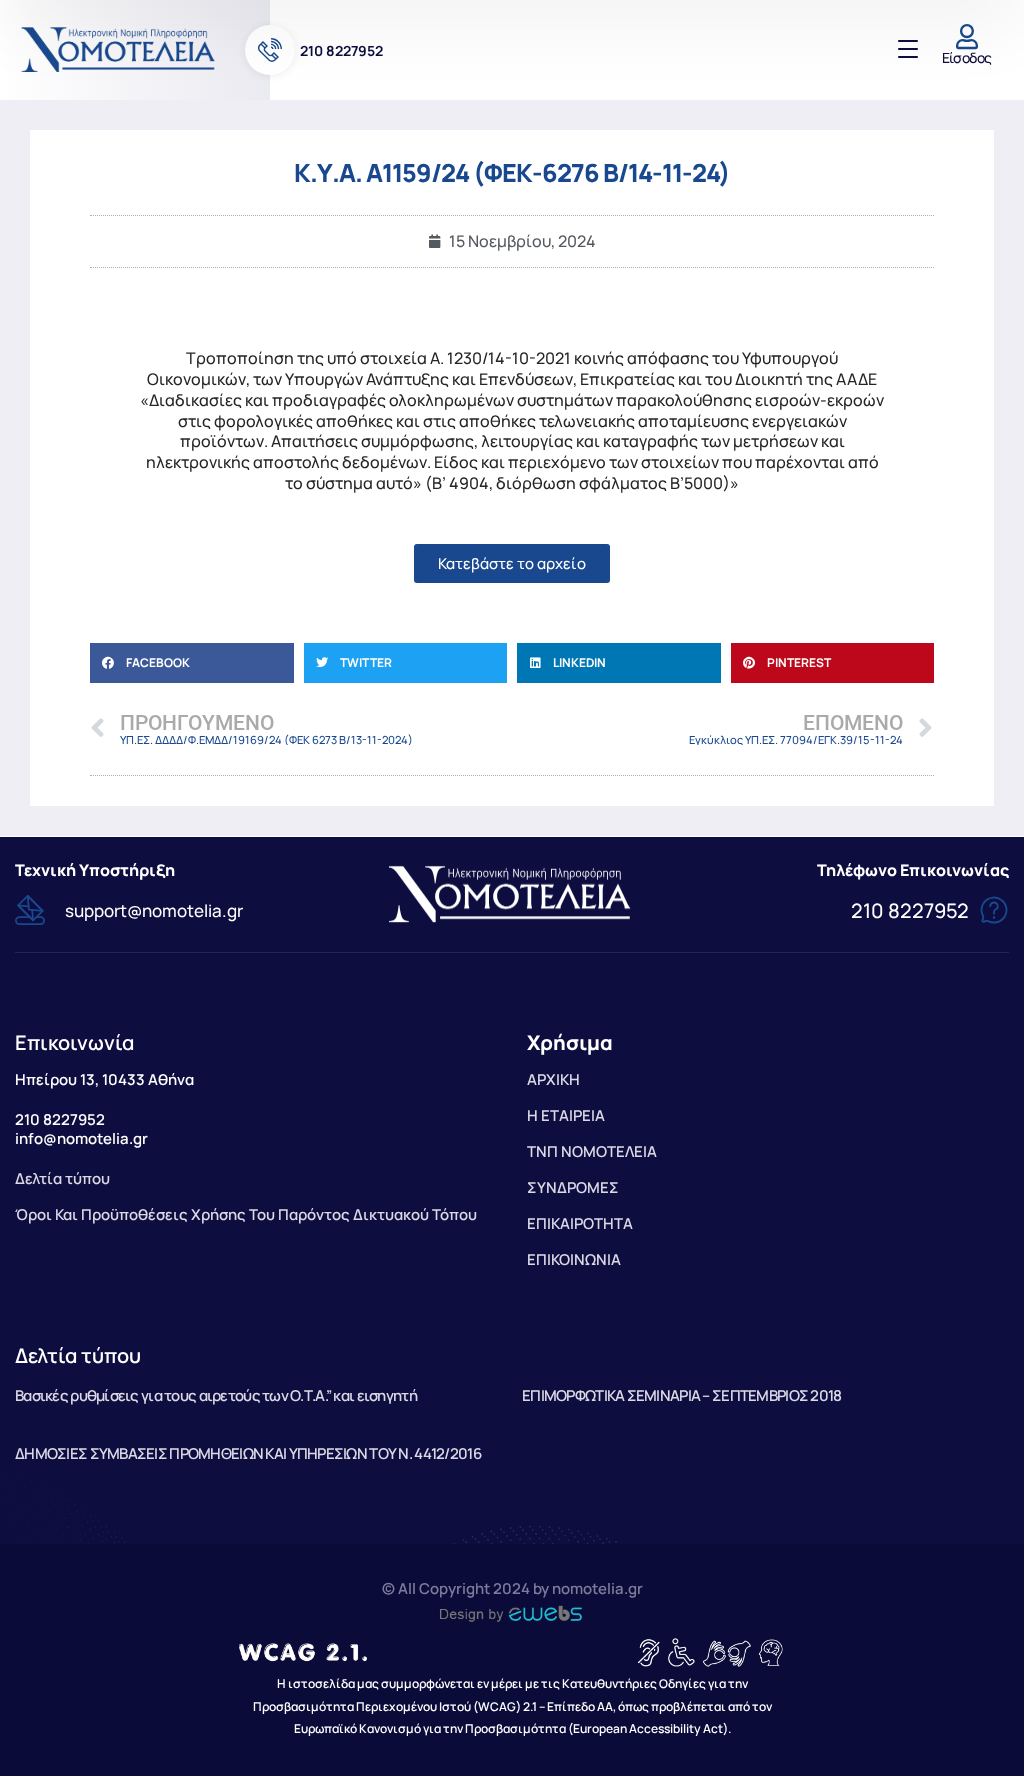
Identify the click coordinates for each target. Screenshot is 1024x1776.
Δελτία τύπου (78, 1355)
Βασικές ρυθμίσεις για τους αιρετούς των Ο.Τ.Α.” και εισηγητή (216, 1395)
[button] (192, 663)
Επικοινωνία (74, 1042)
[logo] (120, 49)
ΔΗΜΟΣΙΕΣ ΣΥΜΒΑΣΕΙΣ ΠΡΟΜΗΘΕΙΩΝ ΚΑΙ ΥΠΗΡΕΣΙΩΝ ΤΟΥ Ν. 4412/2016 (248, 1453)
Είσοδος (967, 57)
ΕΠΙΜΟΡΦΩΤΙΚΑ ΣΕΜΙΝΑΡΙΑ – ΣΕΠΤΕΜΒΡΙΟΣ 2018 (681, 1395)
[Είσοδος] (966, 36)
